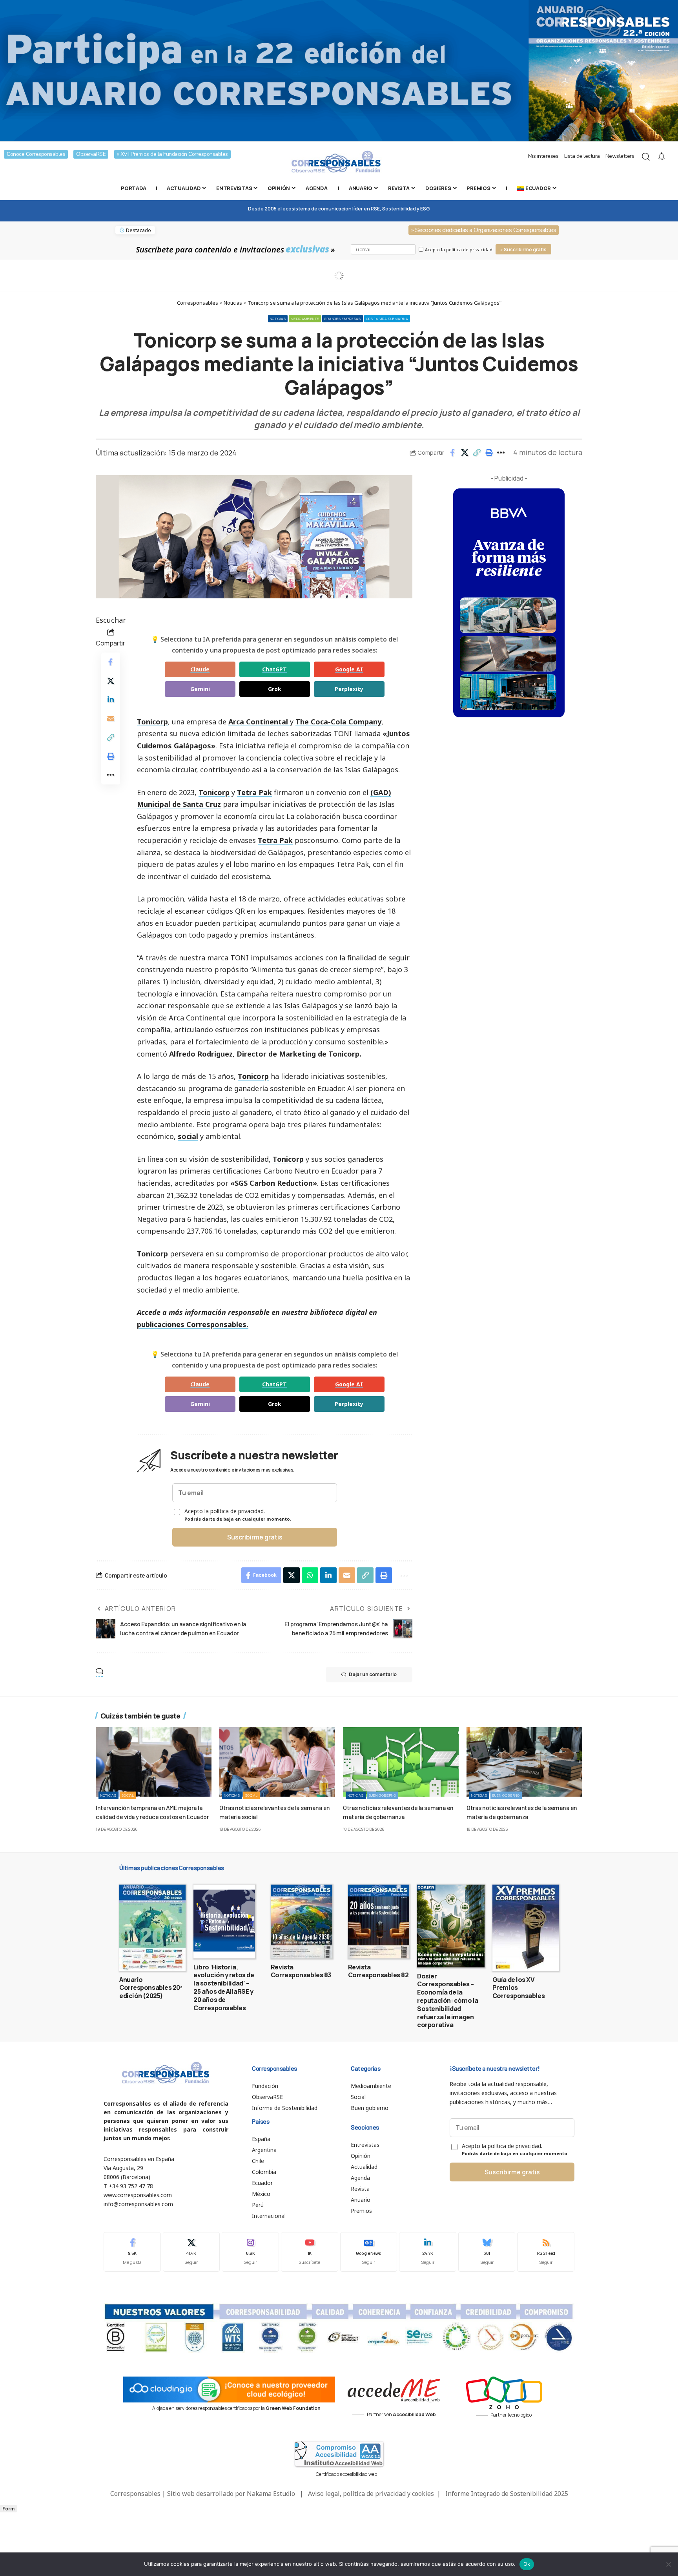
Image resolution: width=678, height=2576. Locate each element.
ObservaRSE (91, 154)
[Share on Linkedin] (111, 700)
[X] (191, 2252)
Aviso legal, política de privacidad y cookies (371, 2494)
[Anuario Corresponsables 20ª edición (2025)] (152, 1928)
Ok (527, 2564)
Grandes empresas (342, 319)
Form (8, 2509)
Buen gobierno (383, 1795)
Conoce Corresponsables (36, 154)
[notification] (662, 157)
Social (128, 1795)
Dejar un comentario (373, 1674)
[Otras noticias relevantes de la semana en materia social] (277, 1762)
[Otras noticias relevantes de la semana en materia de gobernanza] (401, 1762)
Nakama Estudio (271, 2494)
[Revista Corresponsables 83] (302, 1921)
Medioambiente (305, 319)
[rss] (546, 2252)
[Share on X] (465, 453)
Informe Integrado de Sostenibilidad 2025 (507, 2494)
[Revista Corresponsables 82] (379, 1921)
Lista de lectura (582, 156)
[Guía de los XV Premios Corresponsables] (526, 1928)
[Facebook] (132, 2252)
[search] (646, 157)
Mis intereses (543, 156)
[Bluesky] (487, 2252)
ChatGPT (274, 669)
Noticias (278, 319)
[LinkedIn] (428, 2252)
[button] (477, 453)
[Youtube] (310, 2252)
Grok (275, 689)
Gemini (200, 689)
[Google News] (369, 2252)
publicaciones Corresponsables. (193, 1324)
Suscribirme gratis (255, 1537)
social (188, 1136)
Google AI (349, 669)
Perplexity (349, 689)
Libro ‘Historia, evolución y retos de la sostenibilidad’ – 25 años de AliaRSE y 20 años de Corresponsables (224, 1987)
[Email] (111, 719)
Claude (200, 669)
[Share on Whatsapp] (310, 1575)
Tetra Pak (254, 792)
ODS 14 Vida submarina (387, 319)
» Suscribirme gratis (523, 250)
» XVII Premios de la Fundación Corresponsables (172, 154)
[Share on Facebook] (452, 453)
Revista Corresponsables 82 (378, 1971)
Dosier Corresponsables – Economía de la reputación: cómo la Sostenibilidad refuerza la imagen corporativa (448, 2001)
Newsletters (620, 156)
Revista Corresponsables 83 (301, 1971)
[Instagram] (250, 2252)
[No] (668, 2564)
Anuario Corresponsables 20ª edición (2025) (151, 1988)
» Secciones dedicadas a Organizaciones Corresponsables (484, 230)
